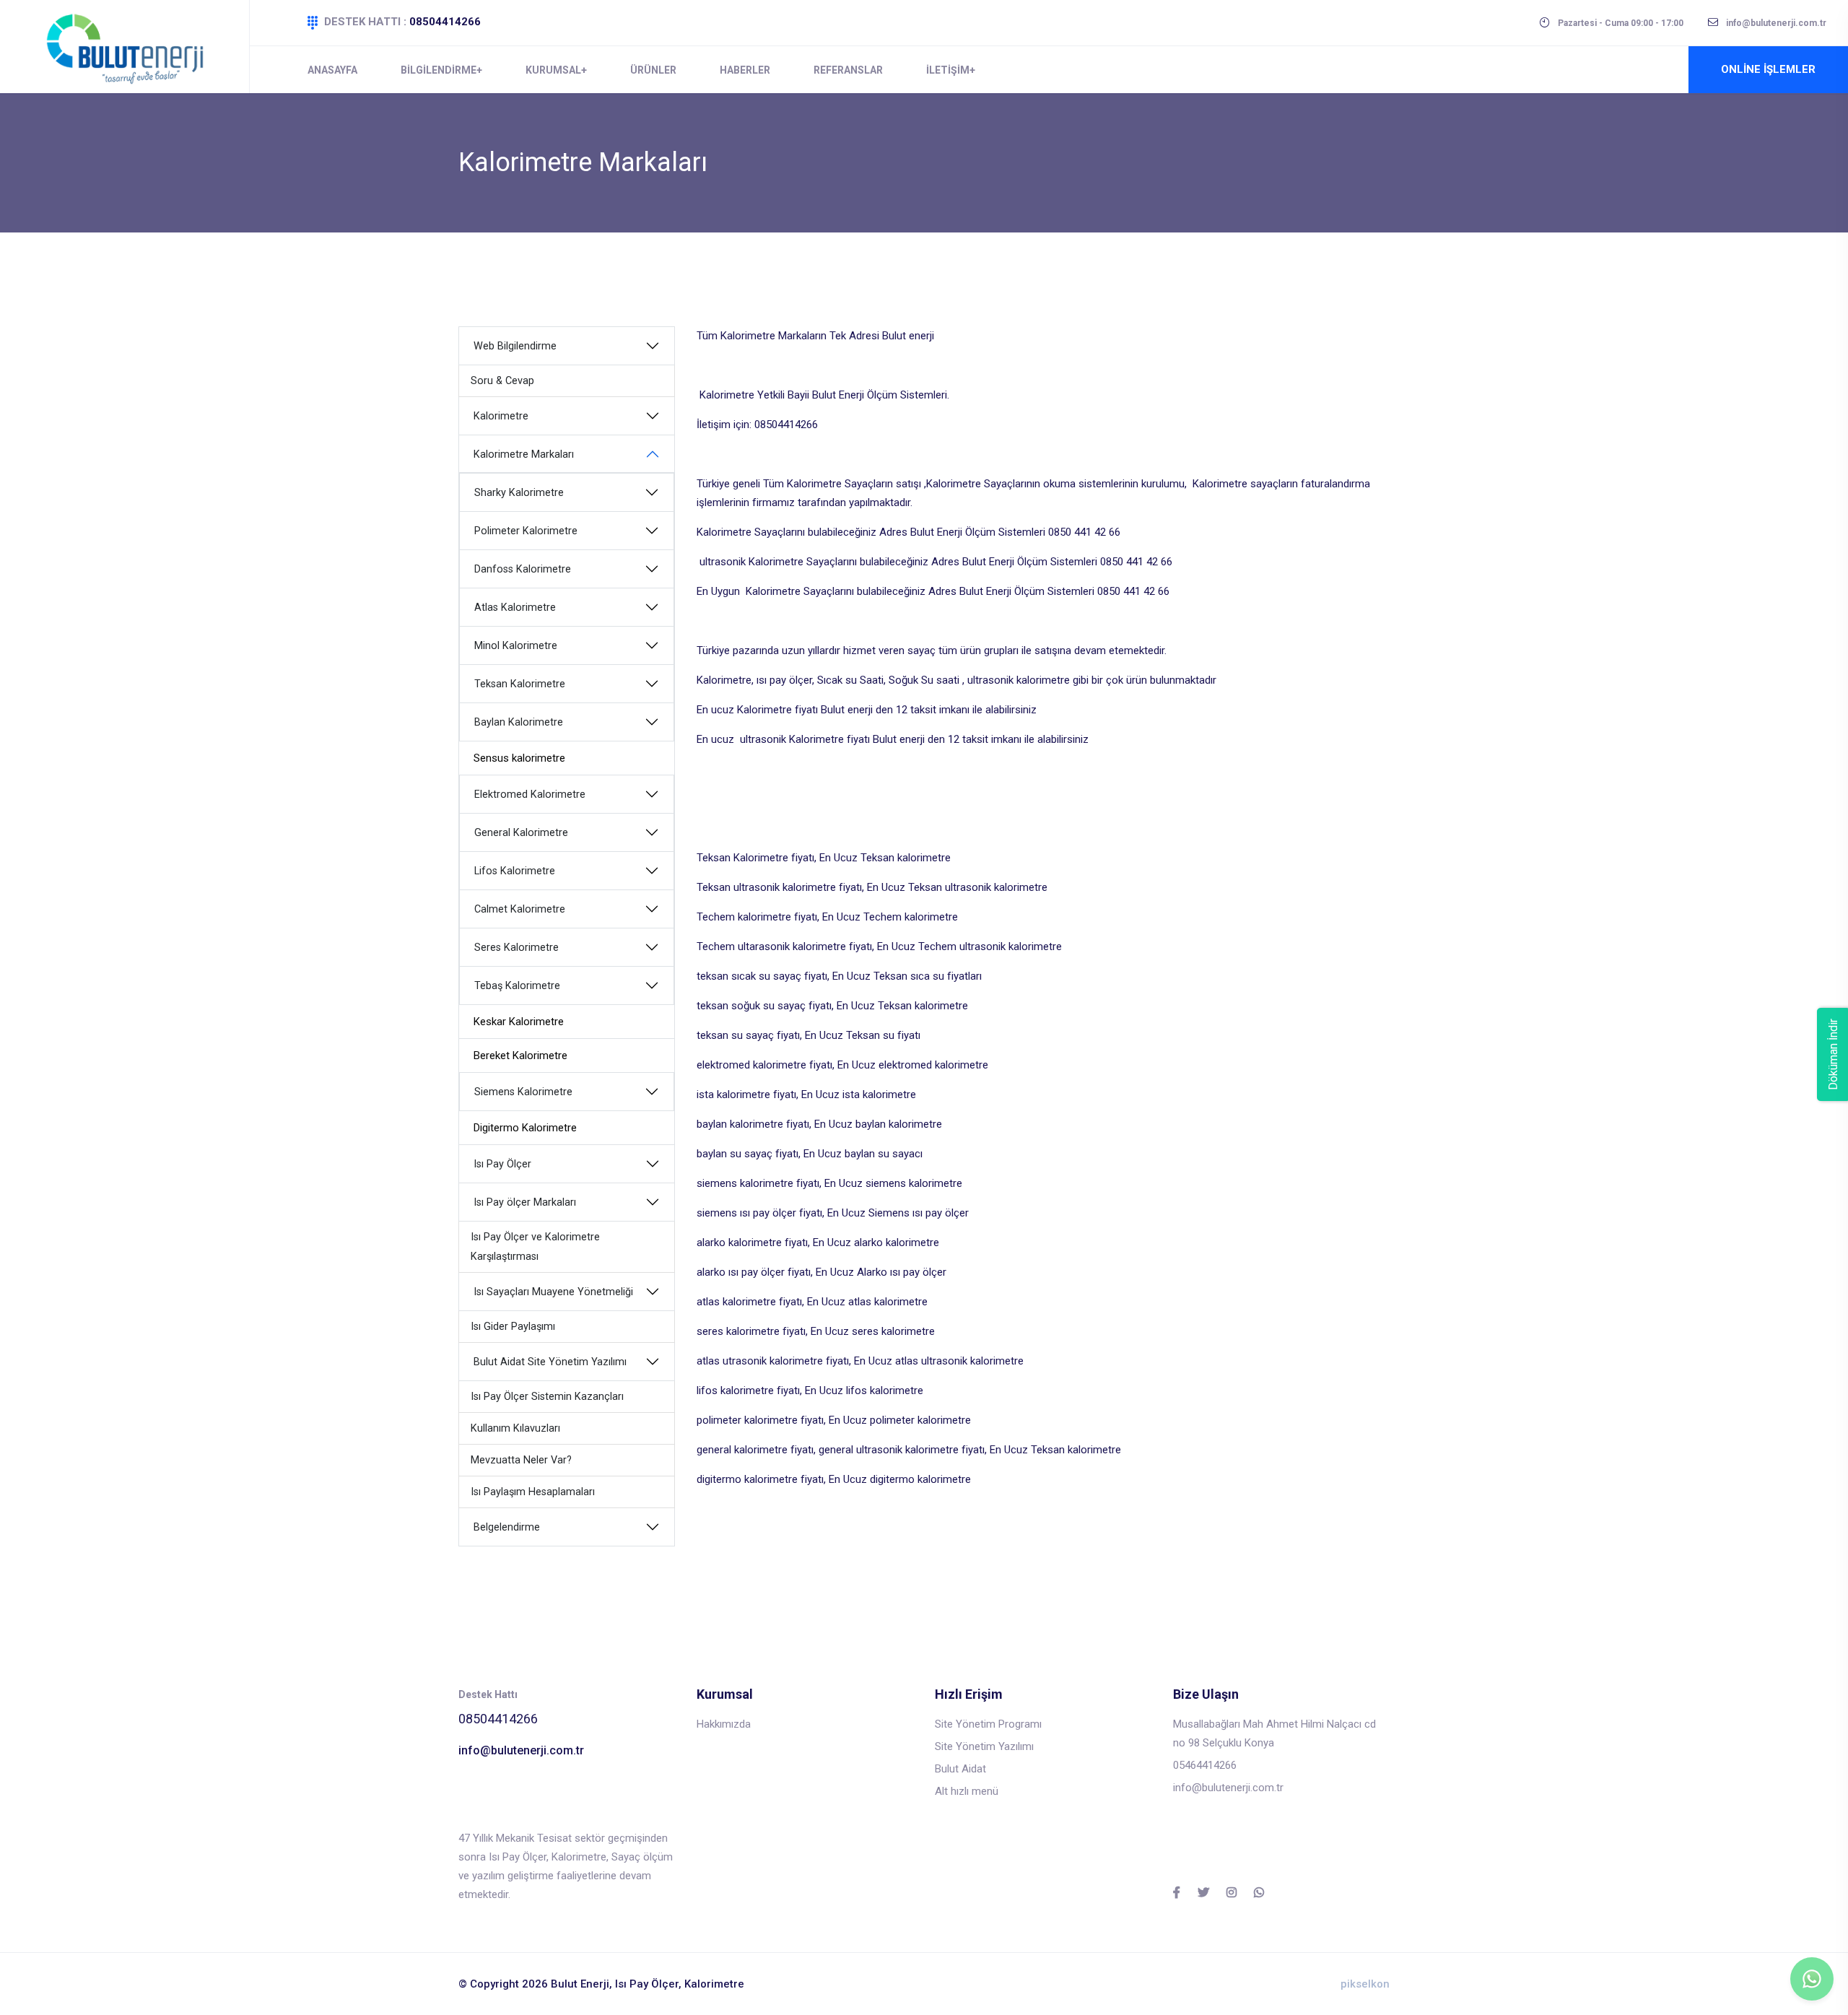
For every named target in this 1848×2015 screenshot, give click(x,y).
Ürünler (653, 70)
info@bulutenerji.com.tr (521, 1750)
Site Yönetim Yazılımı (984, 1746)
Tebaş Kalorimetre (517, 986)
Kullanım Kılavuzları (515, 1428)
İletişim (948, 70)
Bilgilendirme (439, 70)
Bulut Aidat (960, 1769)
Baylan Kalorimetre (519, 722)
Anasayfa (332, 70)
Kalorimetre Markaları (524, 454)
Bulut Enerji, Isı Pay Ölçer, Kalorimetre (648, 1984)
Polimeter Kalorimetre (526, 531)
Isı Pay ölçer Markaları (525, 1202)
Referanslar (848, 70)
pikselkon (1365, 1984)
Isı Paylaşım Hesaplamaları (533, 1492)
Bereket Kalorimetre (520, 1056)
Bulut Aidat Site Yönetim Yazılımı (550, 1362)
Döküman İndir (1833, 1054)
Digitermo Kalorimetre (525, 1128)
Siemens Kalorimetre (523, 1092)
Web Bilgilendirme (515, 346)
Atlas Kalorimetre (515, 608)
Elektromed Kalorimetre (530, 795)
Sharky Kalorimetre (519, 493)
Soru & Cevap (502, 381)
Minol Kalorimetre (516, 646)
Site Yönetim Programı (988, 1724)
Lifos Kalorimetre (515, 871)
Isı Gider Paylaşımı (513, 1327)
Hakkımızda (724, 1724)
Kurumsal (553, 70)
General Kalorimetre (521, 833)
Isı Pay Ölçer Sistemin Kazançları (547, 1397)
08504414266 (445, 22)
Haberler (745, 70)
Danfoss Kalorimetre (523, 569)
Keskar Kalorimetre (519, 1022)
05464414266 (1205, 1765)
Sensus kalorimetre (519, 758)
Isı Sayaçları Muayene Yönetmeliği (553, 1292)
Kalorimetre (501, 416)
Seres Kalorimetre (517, 948)
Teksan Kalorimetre (520, 684)
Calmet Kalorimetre (520, 909)
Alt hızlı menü (967, 1791)
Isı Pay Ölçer (502, 1164)
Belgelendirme (507, 1527)
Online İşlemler (1768, 69)
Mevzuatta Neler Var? (521, 1460)
